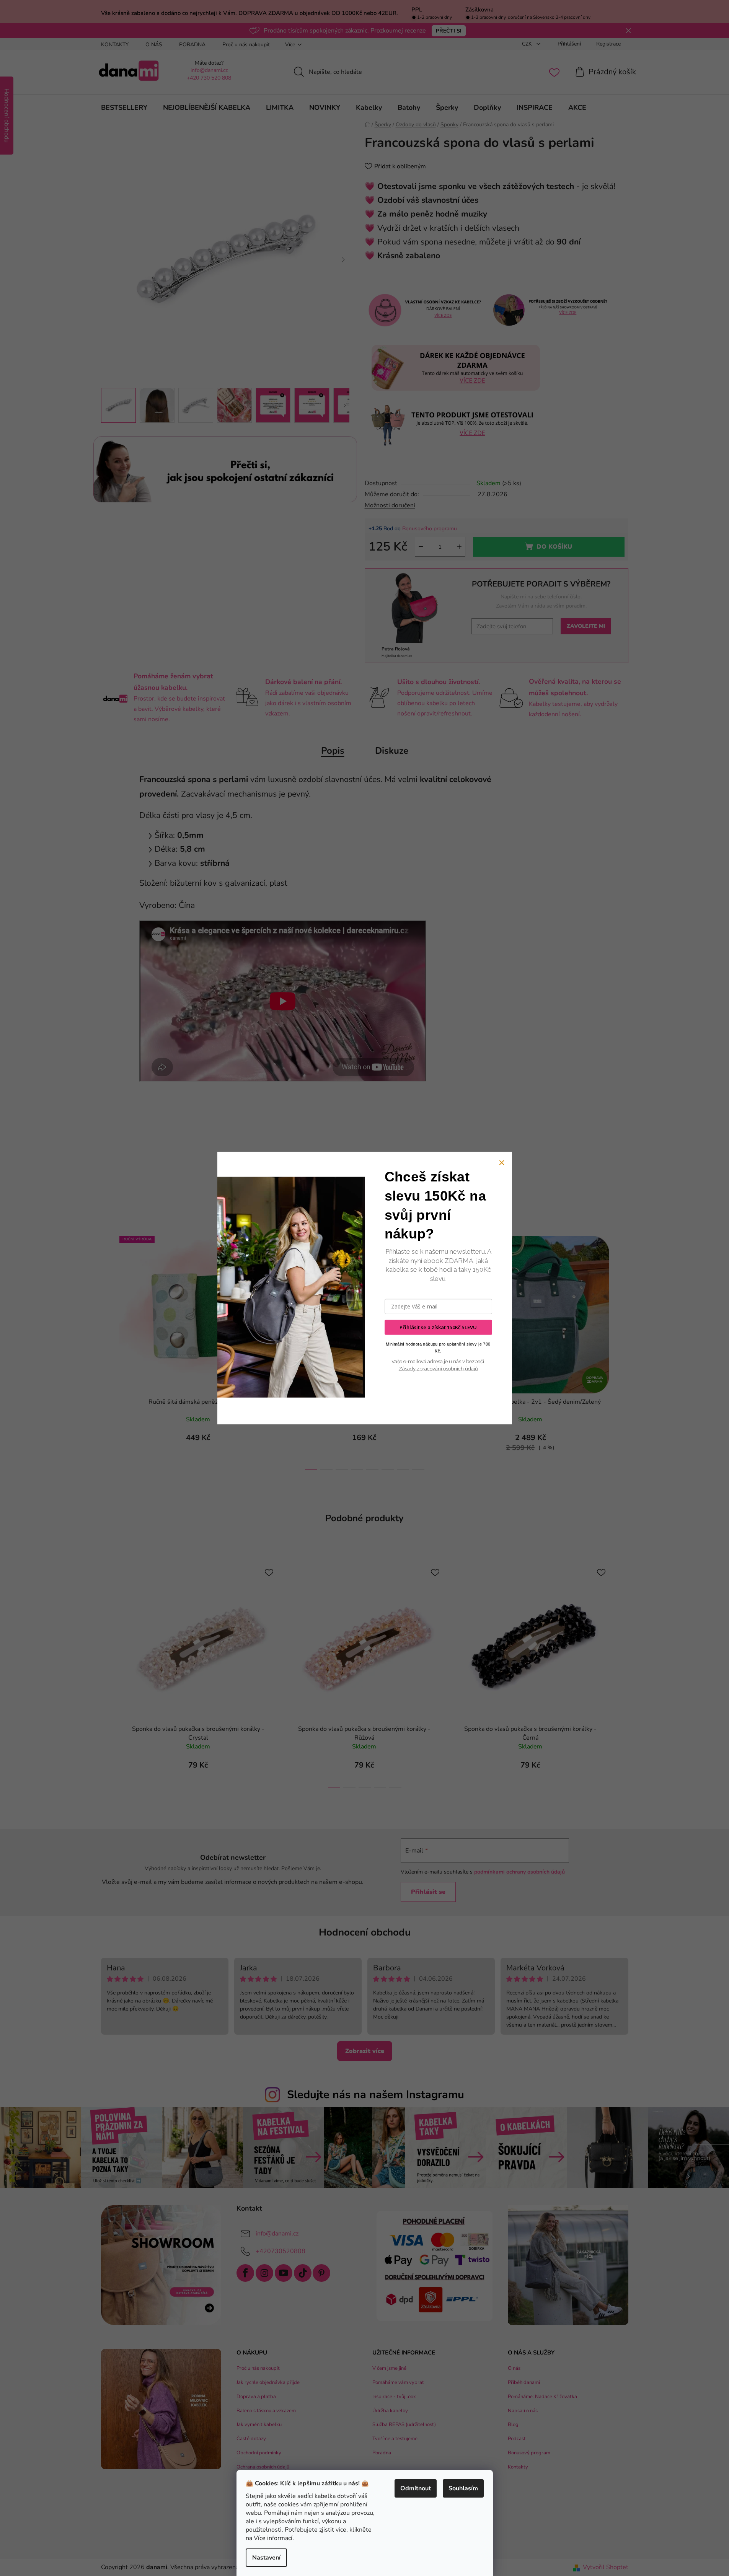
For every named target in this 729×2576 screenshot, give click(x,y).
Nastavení (266, 2558)
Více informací (273, 2538)
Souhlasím (463, 2488)
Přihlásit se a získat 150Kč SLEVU (438, 1327)
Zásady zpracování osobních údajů (438, 1369)
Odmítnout (416, 2488)
